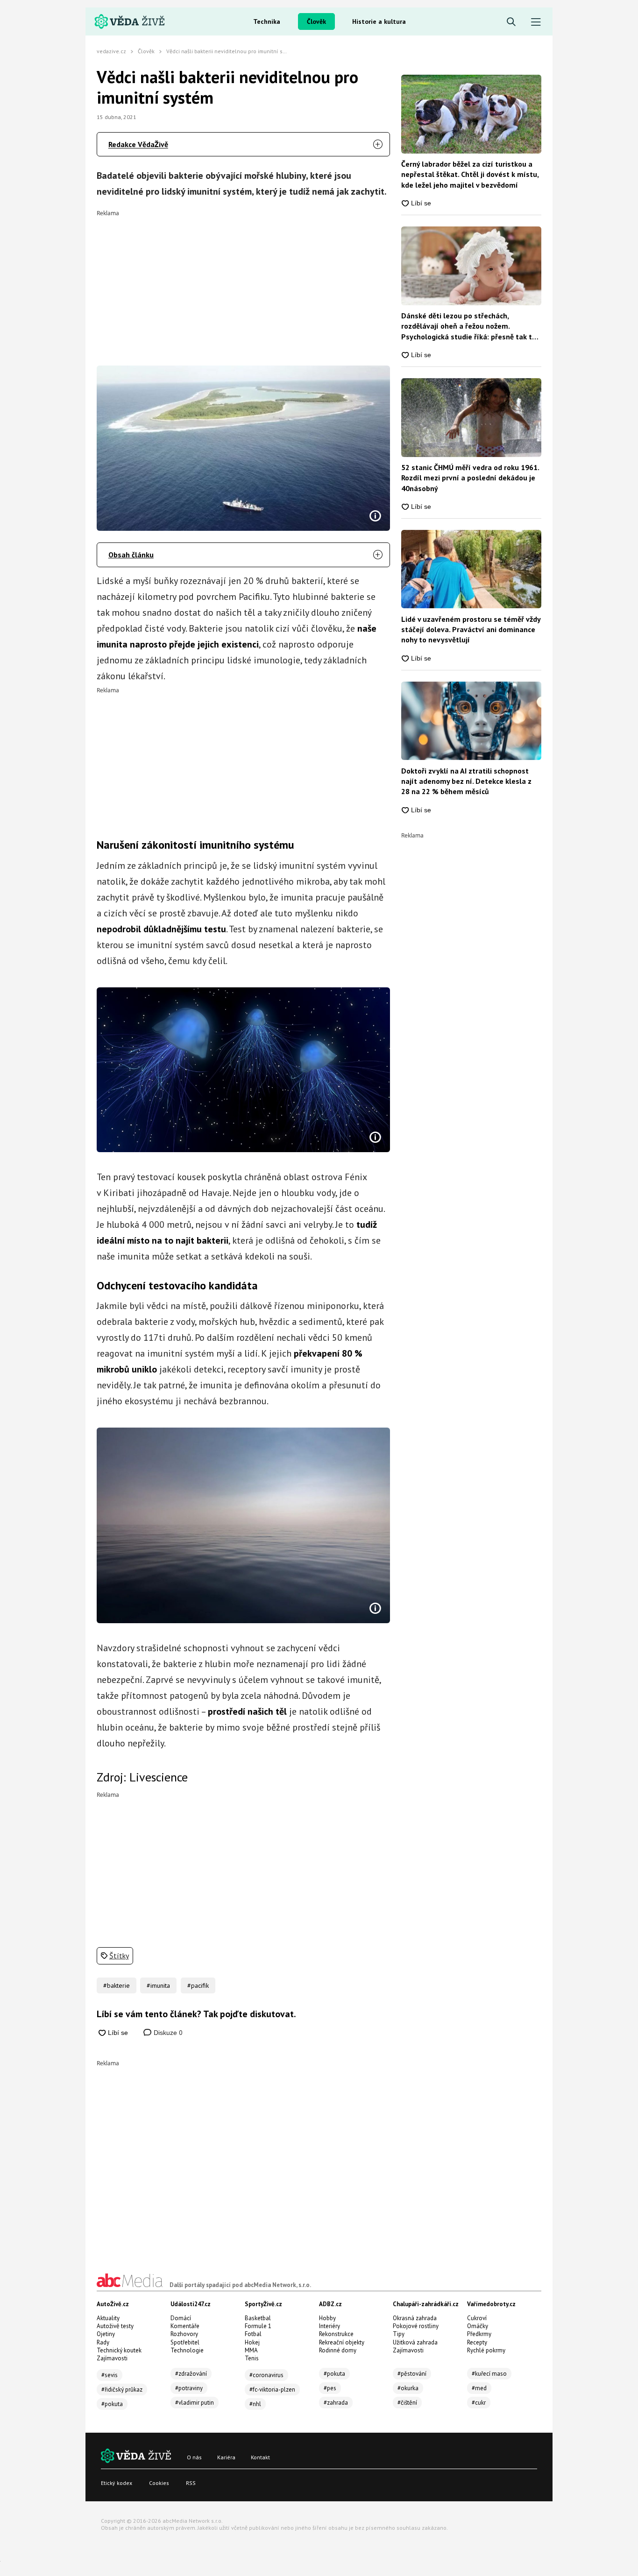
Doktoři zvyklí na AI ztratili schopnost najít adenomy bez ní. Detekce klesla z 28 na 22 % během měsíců (466, 781)
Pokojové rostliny (416, 2326)
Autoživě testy (115, 2326)
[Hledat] (511, 22)
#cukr (479, 2403)
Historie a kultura (379, 21)
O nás (194, 2457)
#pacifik (198, 1985)
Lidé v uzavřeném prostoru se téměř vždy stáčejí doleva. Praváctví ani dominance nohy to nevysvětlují (471, 630)
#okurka (408, 2388)
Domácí (181, 2318)
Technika (267, 21)
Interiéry (330, 2326)
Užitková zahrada (415, 2342)
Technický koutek (119, 2350)
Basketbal (258, 2318)
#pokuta (112, 2404)
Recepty (477, 2342)
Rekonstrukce (336, 2334)
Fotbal (253, 2334)
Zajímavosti (112, 2358)
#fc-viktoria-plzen (272, 2389)
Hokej (252, 2342)
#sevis (110, 2375)
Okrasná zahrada (415, 2318)
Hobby (327, 2318)
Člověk (316, 21)
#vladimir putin (195, 2403)
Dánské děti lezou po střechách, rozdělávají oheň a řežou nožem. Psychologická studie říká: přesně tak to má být (469, 326)
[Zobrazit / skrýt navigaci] (536, 22)
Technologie (187, 2350)
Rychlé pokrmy (486, 2350)
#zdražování (191, 2374)
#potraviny (189, 2388)
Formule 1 (258, 2326)
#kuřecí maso (489, 2374)
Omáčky (478, 2326)
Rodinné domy (338, 2350)
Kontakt (260, 2457)
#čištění (407, 2403)
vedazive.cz (111, 51)
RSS (191, 2483)
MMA (251, 2350)
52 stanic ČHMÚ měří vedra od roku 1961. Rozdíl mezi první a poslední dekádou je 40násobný (470, 478)
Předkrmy (479, 2334)
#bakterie (117, 1985)
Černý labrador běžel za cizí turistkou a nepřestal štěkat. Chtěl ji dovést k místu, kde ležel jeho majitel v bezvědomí (470, 174)
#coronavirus (266, 2375)
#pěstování (412, 2374)
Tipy (399, 2334)
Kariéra (226, 2457)
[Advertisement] (244, 282)
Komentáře (185, 2326)
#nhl (255, 2404)
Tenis (252, 2358)
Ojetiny (106, 2334)
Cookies (159, 2483)
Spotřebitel (185, 2342)
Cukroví (477, 2318)
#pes (330, 2388)
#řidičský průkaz (122, 2389)
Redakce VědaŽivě (138, 144)
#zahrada (336, 2403)
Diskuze (167, 2033)
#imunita (158, 1985)
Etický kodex (117, 2483)
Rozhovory (184, 2334)
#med (479, 2388)
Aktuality (108, 2318)
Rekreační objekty (342, 2342)
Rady (103, 2342)
